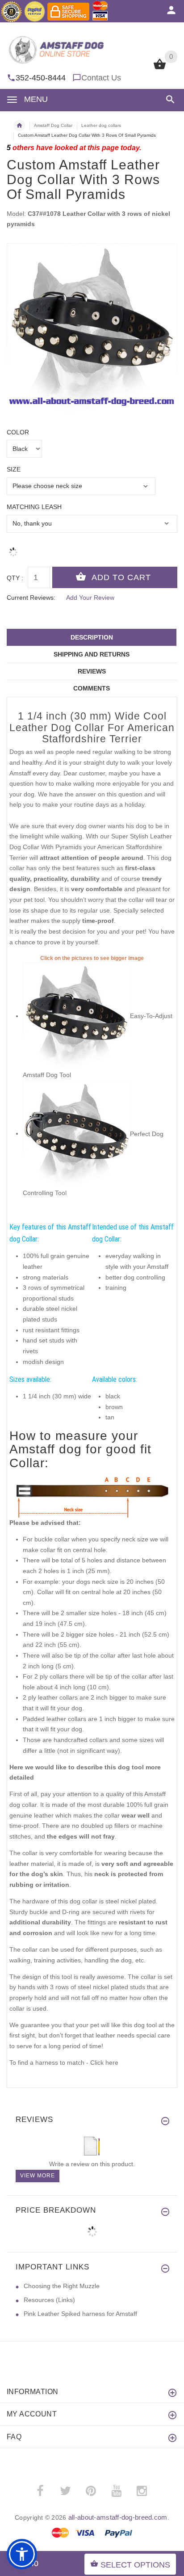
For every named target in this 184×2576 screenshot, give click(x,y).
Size (14, 469)
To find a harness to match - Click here (64, 2062)
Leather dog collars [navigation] (101, 125)
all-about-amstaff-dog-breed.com (118, 2517)
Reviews (92, 671)
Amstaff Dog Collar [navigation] (53, 125)
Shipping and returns (92, 654)
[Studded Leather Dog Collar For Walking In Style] (76, 1016)
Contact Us (101, 78)
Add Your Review (90, 598)
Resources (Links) (49, 2300)
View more (38, 2176)
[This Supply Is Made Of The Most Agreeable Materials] (76, 1133)
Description (92, 637)
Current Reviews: (31, 598)
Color (18, 432)
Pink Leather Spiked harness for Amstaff (80, 2314)
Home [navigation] (19, 126)
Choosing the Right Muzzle (62, 2286)
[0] (160, 68)
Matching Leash (34, 507)
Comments (92, 688)
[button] (169, 99)
